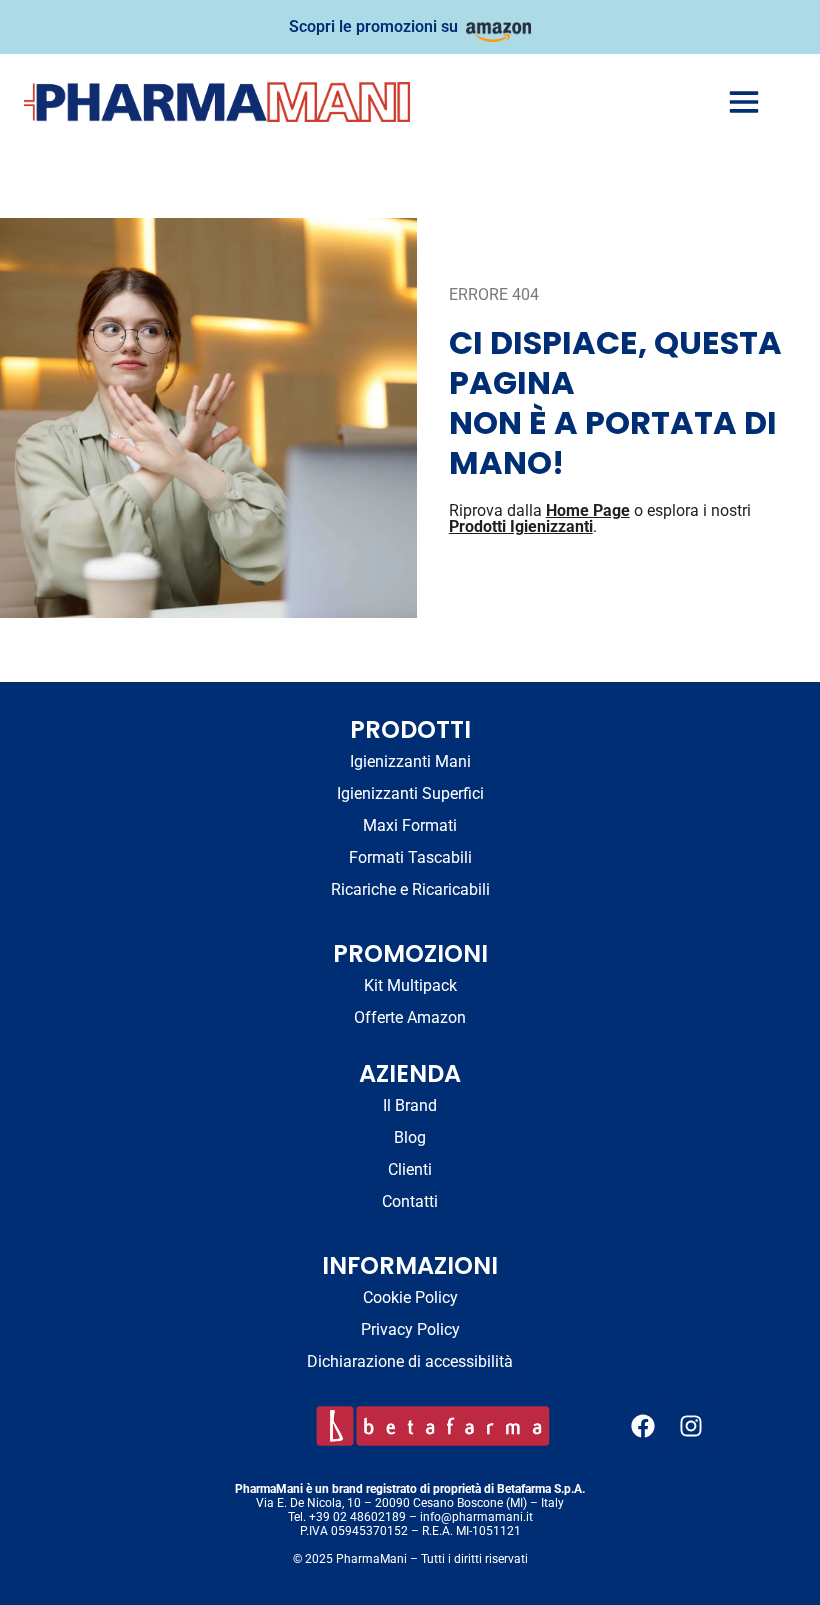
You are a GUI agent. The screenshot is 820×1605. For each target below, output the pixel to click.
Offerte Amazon (410, 1017)
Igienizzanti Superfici (410, 793)
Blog (410, 1137)
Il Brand (410, 1105)
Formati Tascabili (410, 857)
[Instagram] (691, 1426)
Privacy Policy (410, 1329)
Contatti (410, 1201)
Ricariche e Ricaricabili (410, 889)
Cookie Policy (410, 1297)
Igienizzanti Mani (410, 761)
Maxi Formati (410, 825)
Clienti (410, 1169)
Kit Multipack (410, 985)
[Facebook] (643, 1426)
